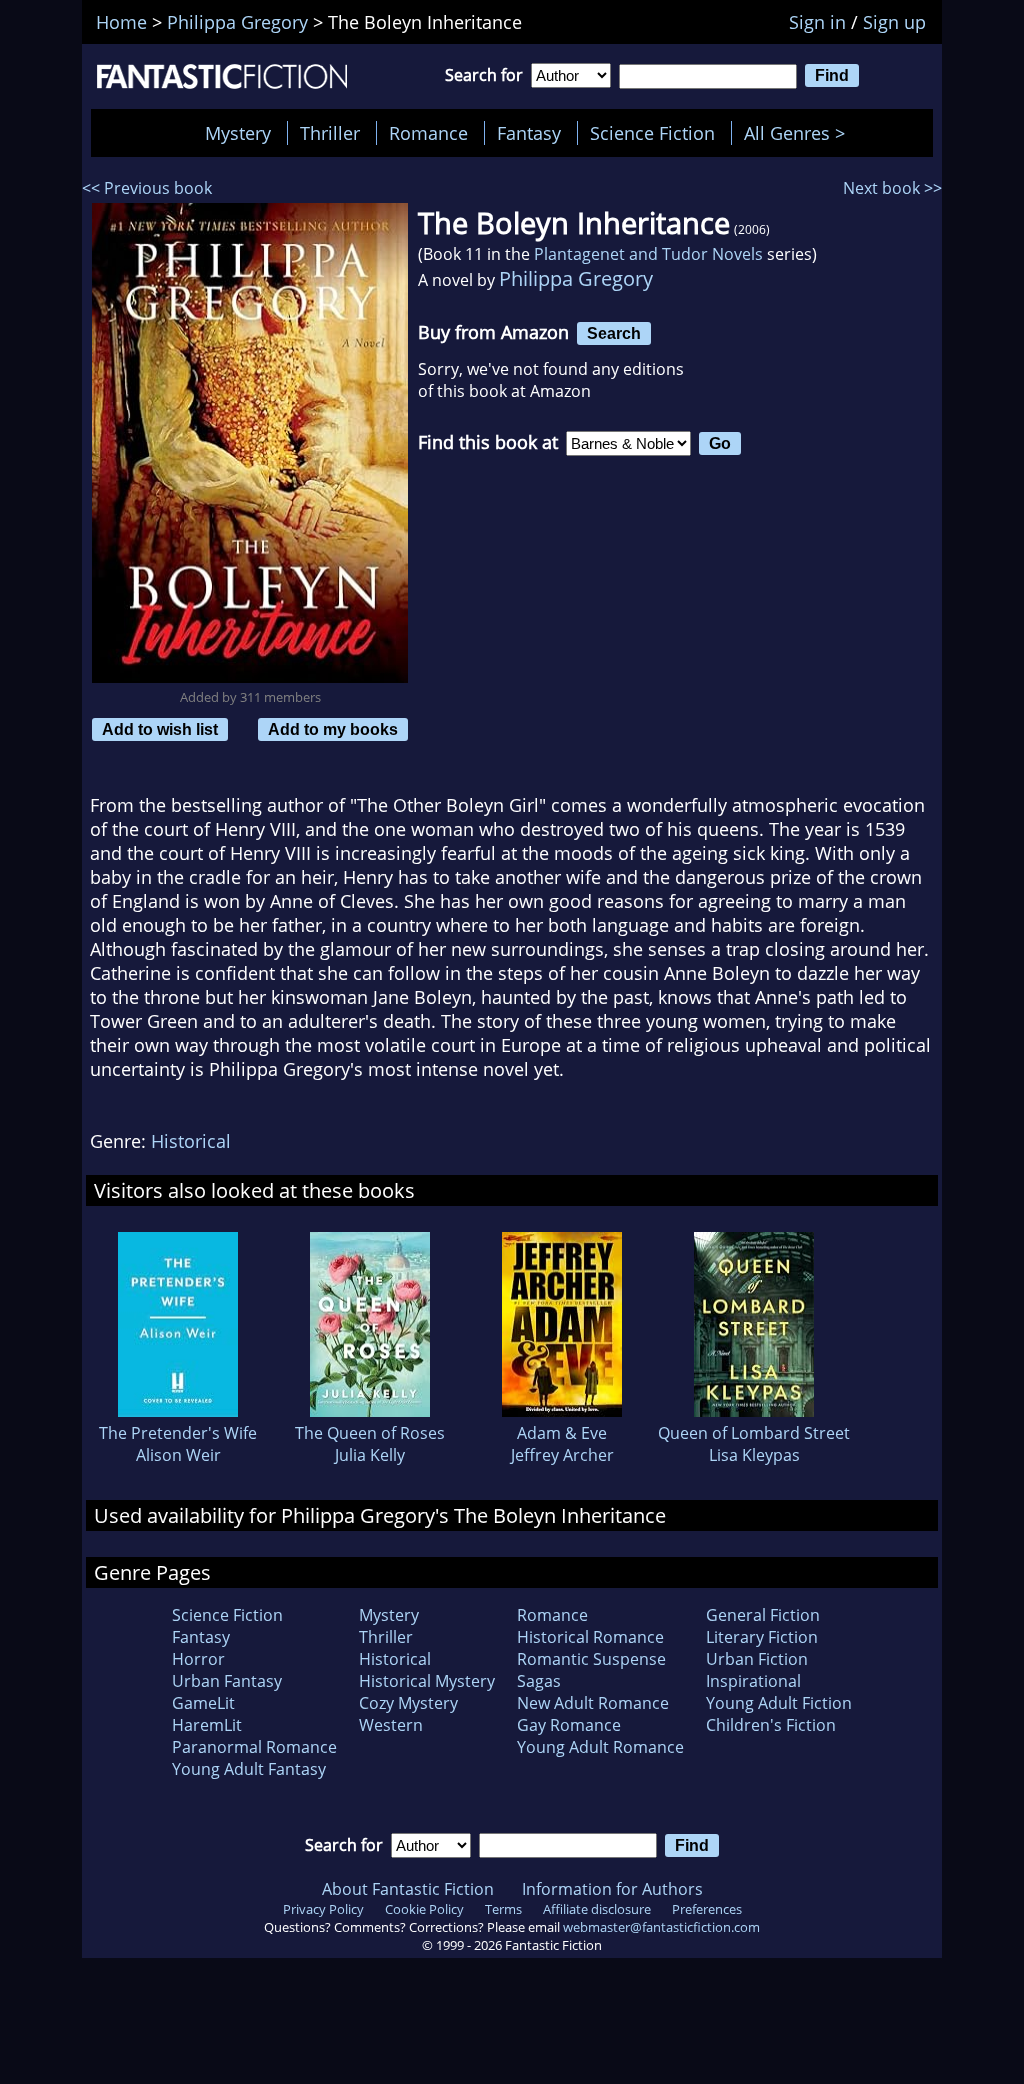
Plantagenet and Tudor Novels (648, 254)
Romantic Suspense (591, 1659)
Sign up (894, 22)
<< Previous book (147, 188)
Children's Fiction (771, 1725)
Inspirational (753, 1681)
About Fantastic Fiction (408, 1889)
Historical (191, 1141)
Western (391, 1725)
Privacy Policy (323, 1909)
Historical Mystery (427, 1681)
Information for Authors (612, 1889)
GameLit (203, 1703)
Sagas (539, 1681)
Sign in (817, 22)
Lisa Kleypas (754, 1455)
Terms (503, 1909)
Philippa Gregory (576, 278)
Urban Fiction (757, 1659)
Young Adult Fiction (779, 1703)
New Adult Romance (593, 1703)
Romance (428, 133)
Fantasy (529, 133)
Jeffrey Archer (562, 1455)
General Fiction (763, 1615)
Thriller (330, 133)
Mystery (238, 133)
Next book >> (892, 188)
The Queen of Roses (370, 1433)
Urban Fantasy (227, 1681)
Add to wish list (160, 729)
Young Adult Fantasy (249, 1769)
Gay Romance (569, 1725)
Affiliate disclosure (597, 1909)
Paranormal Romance (254, 1747)
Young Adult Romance (600, 1747)
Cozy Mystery (408, 1703)
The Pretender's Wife (178, 1433)
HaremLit (207, 1725)
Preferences (707, 1909)
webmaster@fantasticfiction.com (661, 1927)
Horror (198, 1659)
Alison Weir (178, 1455)
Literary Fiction (762, 1637)
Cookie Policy (424, 1909)
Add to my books (333, 729)
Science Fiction (652, 133)
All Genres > (799, 133)
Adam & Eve (562, 1433)
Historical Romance (590, 1637)
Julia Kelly (370, 1455)
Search (614, 333)
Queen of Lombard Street (754, 1433)
